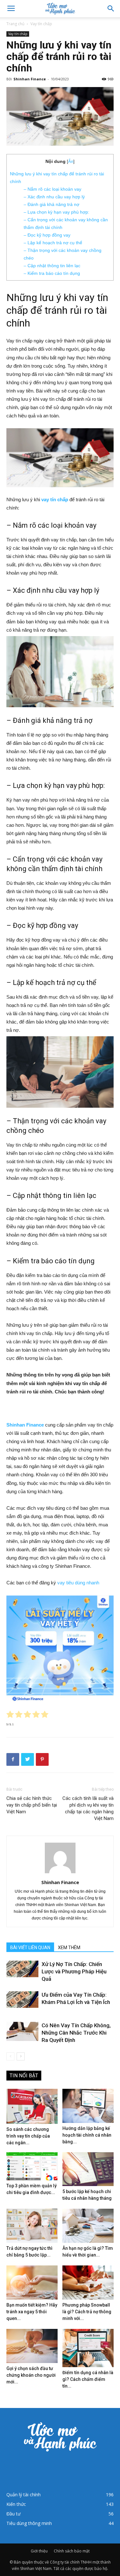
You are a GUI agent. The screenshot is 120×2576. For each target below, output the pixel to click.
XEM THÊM (69, 1948)
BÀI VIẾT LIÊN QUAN (30, 1948)
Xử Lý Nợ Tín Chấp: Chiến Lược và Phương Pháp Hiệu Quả (74, 1971)
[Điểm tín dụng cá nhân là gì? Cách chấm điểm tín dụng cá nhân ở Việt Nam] (88, 2348)
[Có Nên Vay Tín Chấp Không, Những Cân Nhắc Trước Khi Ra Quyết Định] (22, 2031)
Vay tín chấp (41, 24)
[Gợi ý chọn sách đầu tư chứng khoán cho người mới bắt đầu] (32, 2346)
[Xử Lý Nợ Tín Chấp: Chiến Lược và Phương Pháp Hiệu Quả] (22, 1969)
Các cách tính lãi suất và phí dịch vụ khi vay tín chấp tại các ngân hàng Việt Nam (88, 1808)
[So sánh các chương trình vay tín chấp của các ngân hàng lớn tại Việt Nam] (32, 2106)
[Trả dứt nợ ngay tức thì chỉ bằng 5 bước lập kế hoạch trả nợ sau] (32, 2226)
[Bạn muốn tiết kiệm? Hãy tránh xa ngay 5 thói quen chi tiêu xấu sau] (32, 2282)
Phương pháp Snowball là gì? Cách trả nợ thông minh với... (87, 2312)
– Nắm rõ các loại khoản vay (52, 189)
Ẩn (71, 161)
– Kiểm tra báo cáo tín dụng (52, 273)
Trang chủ (15, 24)
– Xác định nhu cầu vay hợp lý (54, 197)
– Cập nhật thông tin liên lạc (52, 266)
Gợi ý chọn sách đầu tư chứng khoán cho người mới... (31, 2375)
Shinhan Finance (30, 79)
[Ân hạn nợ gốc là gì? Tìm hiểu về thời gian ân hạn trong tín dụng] (88, 2226)
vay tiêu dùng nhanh (78, 1583)
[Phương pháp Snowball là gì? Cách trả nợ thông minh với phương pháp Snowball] (88, 2282)
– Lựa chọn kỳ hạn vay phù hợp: (56, 212)
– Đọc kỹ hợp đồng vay (47, 235)
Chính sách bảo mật (72, 2551)
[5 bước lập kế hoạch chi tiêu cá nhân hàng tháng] (88, 2169)
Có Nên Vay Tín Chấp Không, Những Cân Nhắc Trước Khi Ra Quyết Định (76, 2033)
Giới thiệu (39, 2551)
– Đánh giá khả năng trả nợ (52, 204)
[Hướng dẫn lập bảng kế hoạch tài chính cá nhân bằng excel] (88, 2106)
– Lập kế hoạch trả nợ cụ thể (53, 243)
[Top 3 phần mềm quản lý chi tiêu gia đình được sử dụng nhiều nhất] (32, 2166)
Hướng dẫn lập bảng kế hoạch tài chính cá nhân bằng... (87, 2135)
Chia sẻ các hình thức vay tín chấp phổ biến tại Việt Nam (32, 1805)
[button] (111, 9)
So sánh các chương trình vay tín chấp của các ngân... (28, 2136)
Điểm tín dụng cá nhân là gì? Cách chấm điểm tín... (88, 2379)
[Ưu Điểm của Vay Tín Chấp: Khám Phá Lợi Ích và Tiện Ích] (22, 2000)
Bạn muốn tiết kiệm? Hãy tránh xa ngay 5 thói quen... (32, 2312)
